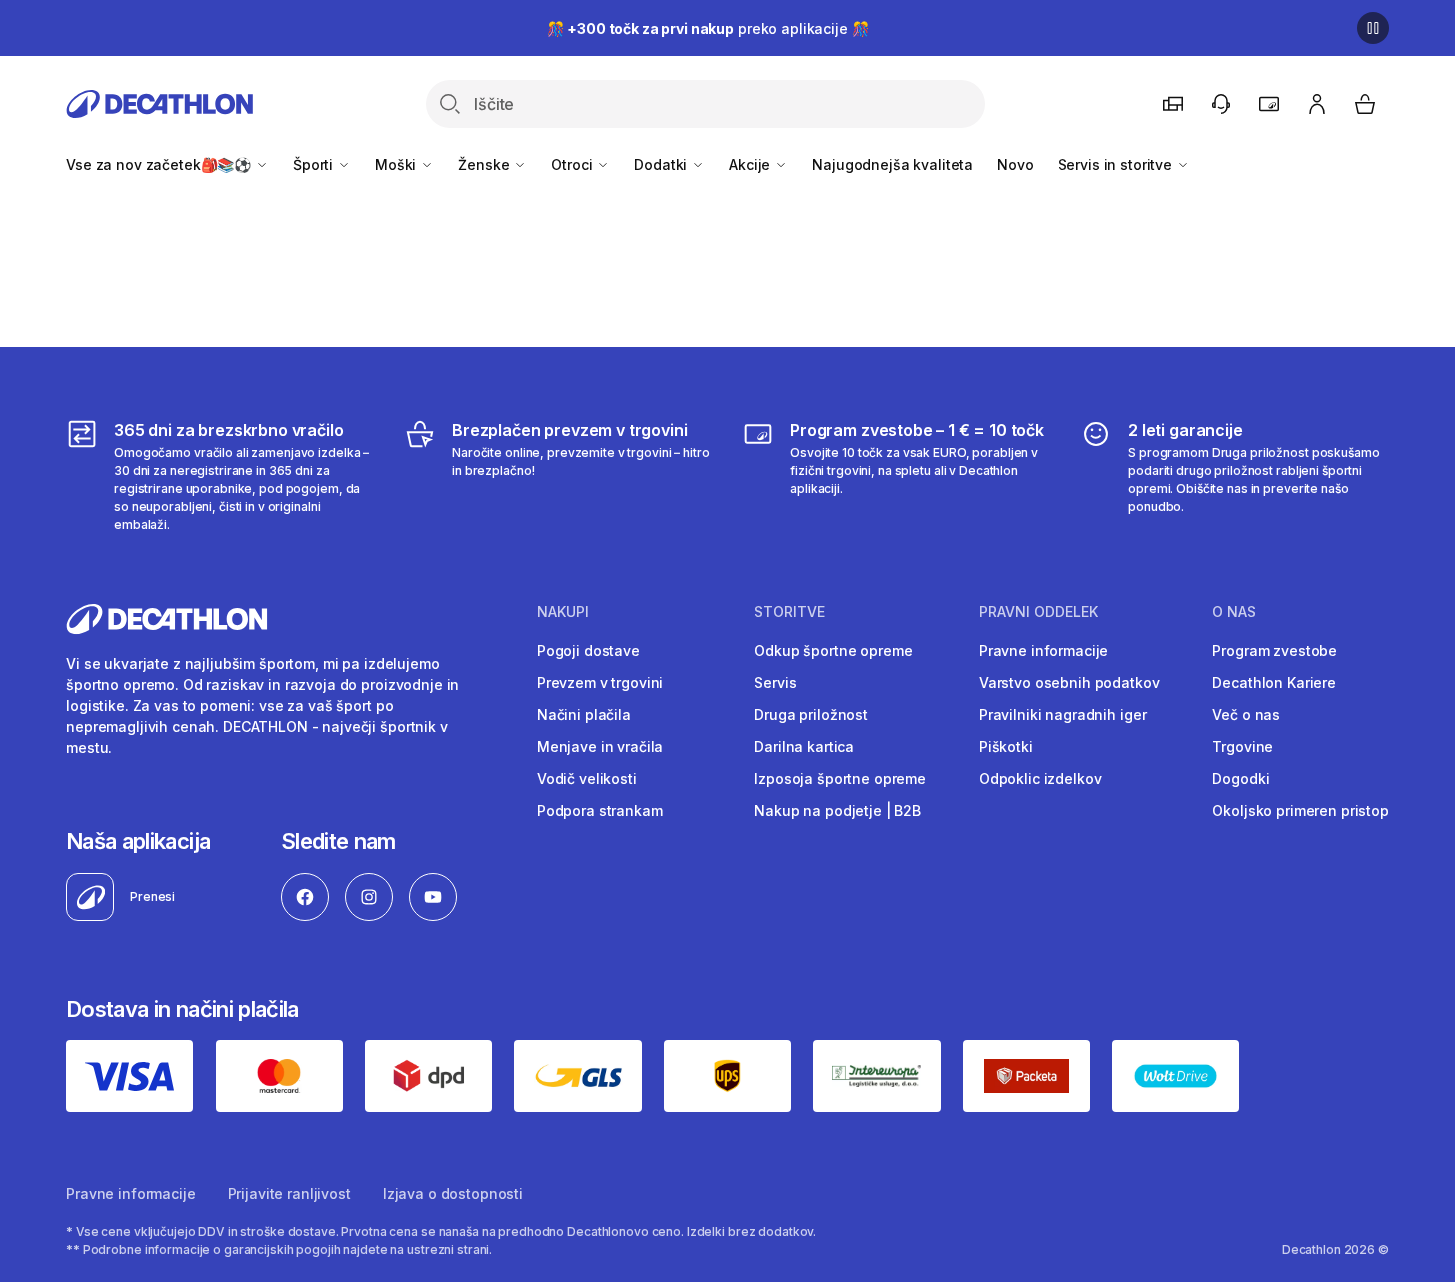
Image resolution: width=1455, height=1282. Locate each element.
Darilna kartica (804, 746)
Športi (315, 164)
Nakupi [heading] (563, 612)
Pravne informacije (1043, 650)
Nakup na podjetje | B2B (837, 810)
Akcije (751, 164)
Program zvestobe (1274, 650)
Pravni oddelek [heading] (1038, 612)
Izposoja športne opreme (840, 778)
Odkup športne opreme (833, 650)
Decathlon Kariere (1274, 682)
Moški (397, 164)
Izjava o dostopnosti (453, 1193)
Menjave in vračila (600, 746)
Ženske (485, 164)
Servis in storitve (1117, 164)
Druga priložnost (811, 714)
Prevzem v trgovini (600, 682)
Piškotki (1006, 746)
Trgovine (1242, 746)
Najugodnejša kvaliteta (892, 164)
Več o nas (1246, 714)
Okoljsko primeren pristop (1300, 810)
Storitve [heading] (789, 612)
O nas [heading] (1234, 612)
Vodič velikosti (587, 778)
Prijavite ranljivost (289, 1193)
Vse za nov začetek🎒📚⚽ (160, 164)
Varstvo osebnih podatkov (1069, 682)
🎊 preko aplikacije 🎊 (708, 28)
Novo (1015, 164)
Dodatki (662, 164)
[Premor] (1373, 28)
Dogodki (1240, 778)
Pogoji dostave (588, 650)
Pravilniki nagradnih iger (1063, 714)
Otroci (573, 164)
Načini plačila (584, 714)
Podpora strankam (600, 810)
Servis (775, 682)
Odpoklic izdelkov (1040, 778)
